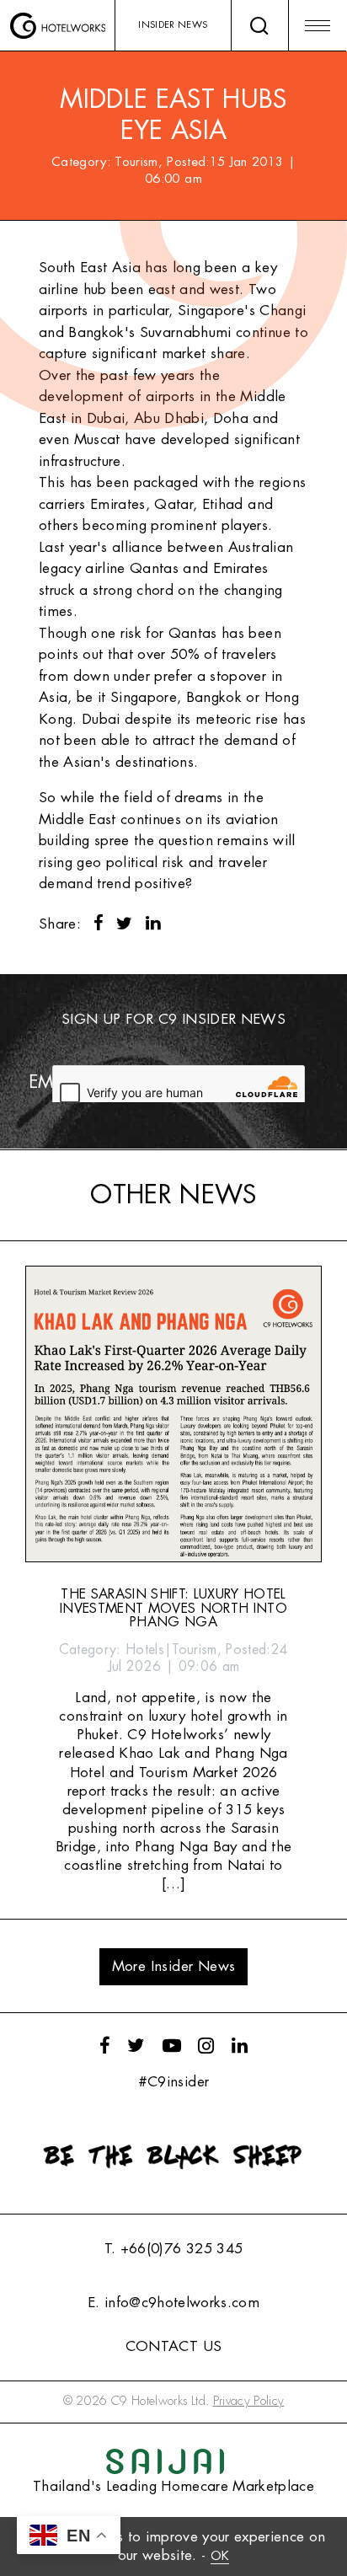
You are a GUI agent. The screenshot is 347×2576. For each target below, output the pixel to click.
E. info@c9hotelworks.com (173, 2303)
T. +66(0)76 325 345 (173, 2249)
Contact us (173, 2346)
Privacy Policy (249, 2401)
